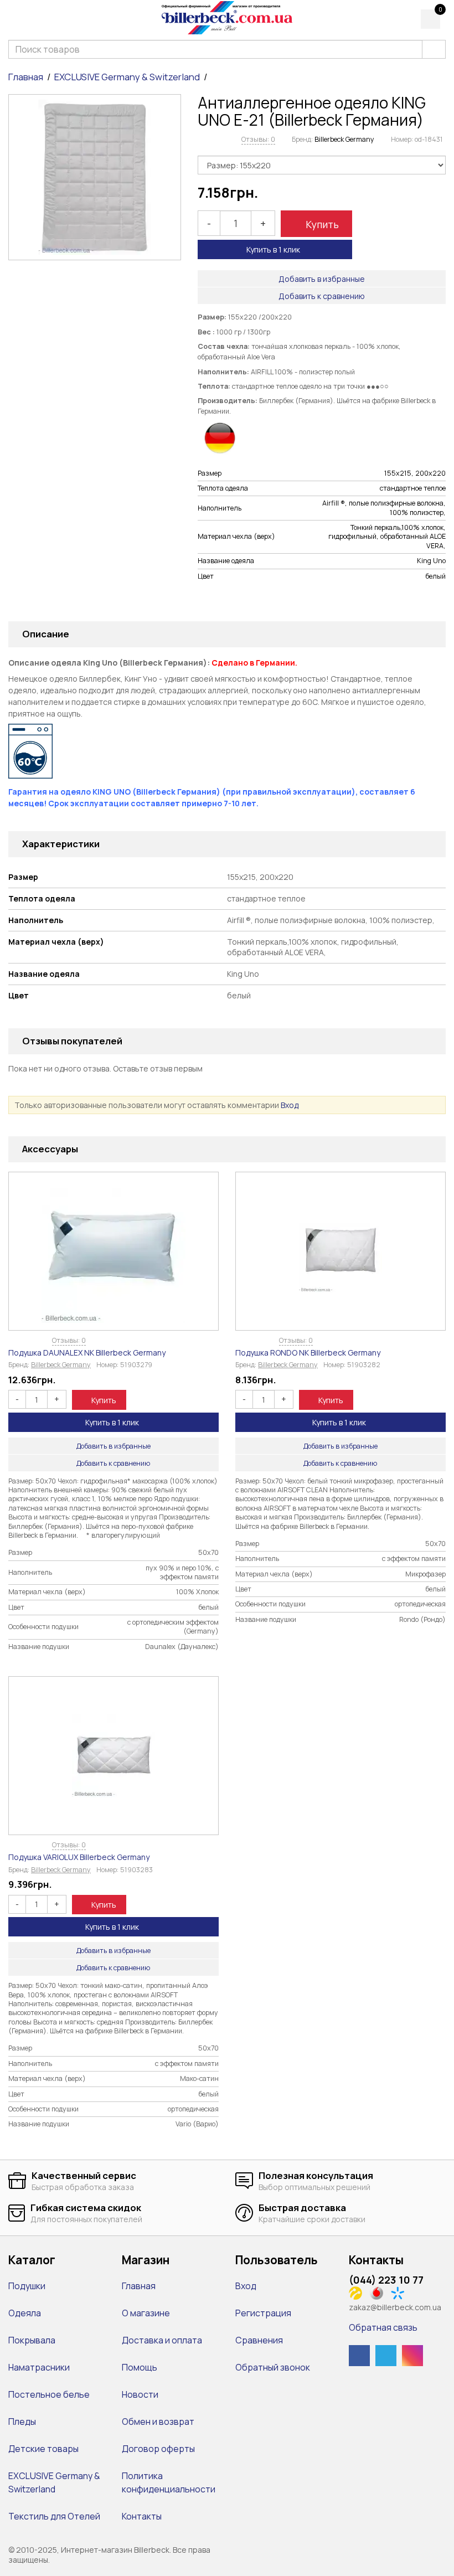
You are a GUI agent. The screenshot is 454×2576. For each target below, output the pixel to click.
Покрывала (32, 2340)
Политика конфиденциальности (169, 2482)
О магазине (146, 2313)
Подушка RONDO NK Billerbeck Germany (308, 1353)
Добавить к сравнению (322, 296)
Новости (140, 2394)
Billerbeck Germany (344, 139)
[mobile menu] (15, 18)
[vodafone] (380, 2292)
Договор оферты (158, 2449)
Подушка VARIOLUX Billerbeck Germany (79, 1857)
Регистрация (263, 2313)
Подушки (27, 2286)
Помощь (140, 2367)
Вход (290, 1105)
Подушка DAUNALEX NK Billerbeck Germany (87, 1353)
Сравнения (259, 2340)
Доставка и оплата (162, 2340)
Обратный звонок (273, 2367)
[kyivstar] (401, 2292)
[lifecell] (358, 2292)
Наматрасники (39, 2367)
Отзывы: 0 (258, 139)
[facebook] (359, 2356)
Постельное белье (49, 2394)
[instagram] (412, 2356)
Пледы (22, 2422)
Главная (26, 77)
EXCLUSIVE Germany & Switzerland (127, 77)
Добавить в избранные (322, 279)
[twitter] (386, 2356)
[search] (434, 49)
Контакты (142, 2516)
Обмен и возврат (158, 2422)
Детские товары (43, 2449)
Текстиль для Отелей (54, 2516)
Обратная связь (383, 2327)
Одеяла (25, 2313)
